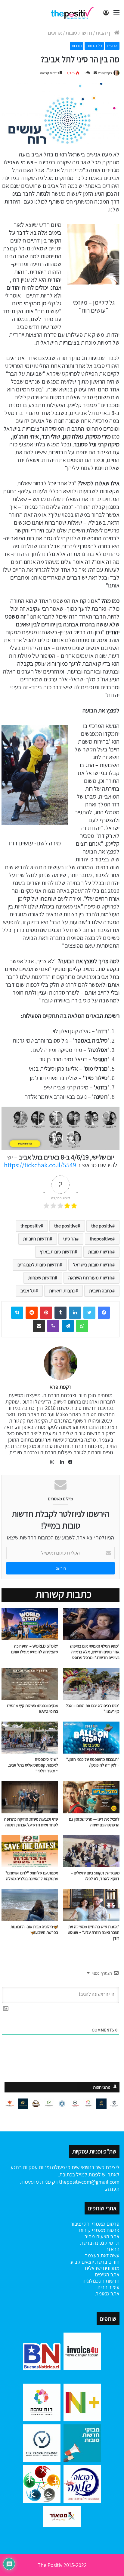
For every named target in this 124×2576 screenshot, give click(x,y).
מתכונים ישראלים (102, 2268)
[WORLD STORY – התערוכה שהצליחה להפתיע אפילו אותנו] (30, 1624)
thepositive (101, 1239)
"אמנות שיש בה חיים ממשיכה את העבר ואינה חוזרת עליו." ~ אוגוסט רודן (94, 1932)
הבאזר (113, 2249)
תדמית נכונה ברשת (100, 2243)
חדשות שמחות (42, 1278)
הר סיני (70, 1239)
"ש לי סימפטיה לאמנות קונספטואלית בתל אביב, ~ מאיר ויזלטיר (33, 1765)
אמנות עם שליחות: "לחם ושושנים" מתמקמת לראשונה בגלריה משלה (32, 1876)
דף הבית (105, 33)
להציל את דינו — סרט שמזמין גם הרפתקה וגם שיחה (94, 1822)
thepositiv (31, 1226)
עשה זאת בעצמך (102, 2255)
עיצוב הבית (108, 2287)
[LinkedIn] (60, 1462)
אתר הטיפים (107, 2274)
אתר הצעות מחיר (102, 2236)
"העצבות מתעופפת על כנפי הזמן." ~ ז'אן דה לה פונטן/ (93, 1762)
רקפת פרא (105, 73)
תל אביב (28, 1291)
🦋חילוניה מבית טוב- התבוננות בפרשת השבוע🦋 (34, 1930)
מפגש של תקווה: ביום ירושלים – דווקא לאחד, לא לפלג (95, 1876)
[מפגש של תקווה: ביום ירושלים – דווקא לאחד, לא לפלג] (91, 1851)
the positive (66, 1226)
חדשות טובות (79, 33)
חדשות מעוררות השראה (90, 1278)
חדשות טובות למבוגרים (39, 1265)
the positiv (102, 1226)
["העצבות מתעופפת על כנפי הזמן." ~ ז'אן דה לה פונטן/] (91, 1738)
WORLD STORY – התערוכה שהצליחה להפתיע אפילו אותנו (34, 1649)
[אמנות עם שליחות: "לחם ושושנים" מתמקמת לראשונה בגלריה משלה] (30, 1851)
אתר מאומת (107, 2293)
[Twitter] (89, 1313)
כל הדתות (94, 46)
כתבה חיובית (101, 1291)
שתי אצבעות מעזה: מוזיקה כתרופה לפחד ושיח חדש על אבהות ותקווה (31, 1822)
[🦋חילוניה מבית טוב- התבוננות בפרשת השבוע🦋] (30, 1905)
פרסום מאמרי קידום (99, 2230)
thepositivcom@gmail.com (89, 2182)
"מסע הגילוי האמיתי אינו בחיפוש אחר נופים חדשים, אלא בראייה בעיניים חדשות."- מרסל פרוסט (95, 1652)
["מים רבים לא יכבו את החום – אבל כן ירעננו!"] (91, 1684)
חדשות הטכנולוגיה (101, 2281)
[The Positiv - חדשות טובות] (74, 13)
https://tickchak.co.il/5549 (40, 1165)
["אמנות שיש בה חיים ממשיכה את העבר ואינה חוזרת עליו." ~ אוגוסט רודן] (91, 1905)
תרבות (77, 46)
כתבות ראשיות (62, 1291)
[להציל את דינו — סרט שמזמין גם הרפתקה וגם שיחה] (91, 1797)
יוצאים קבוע (82, 2262)
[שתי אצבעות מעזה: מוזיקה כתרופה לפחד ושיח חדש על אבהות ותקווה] (30, 1797)
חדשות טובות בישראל (93, 1265)
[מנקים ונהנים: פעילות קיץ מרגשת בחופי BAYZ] (30, 1684)
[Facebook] (104, 1313)
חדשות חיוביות (36, 1239)
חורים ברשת (107, 2262)
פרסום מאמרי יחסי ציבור (95, 2224)
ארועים (55, 33)
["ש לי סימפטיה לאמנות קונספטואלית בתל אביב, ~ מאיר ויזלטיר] (30, 1738)
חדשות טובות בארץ (57, 1252)
